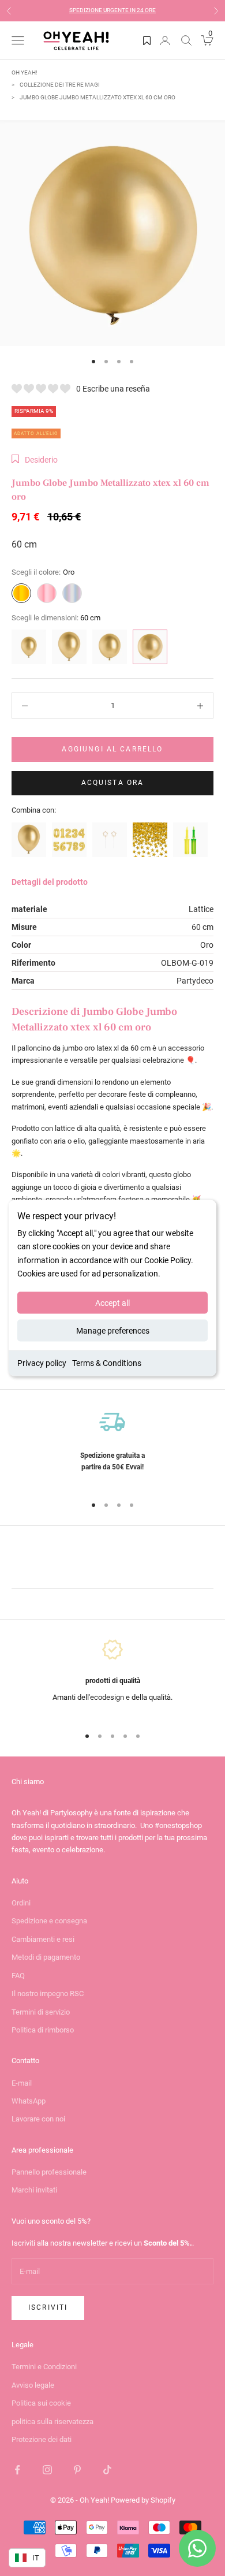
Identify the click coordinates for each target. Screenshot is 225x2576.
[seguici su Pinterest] (77, 2470)
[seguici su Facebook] (17, 2470)
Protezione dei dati (42, 2439)
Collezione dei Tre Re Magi (60, 85)
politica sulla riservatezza (52, 2421)
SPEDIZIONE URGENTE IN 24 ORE (112, 10)
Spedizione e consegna (49, 1921)
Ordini (21, 1903)
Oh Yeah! (25, 72)
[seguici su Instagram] (47, 2470)
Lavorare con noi (38, 2119)
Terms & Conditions (107, 1363)
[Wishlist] (147, 40)
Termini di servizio (41, 2012)
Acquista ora (113, 783)
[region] (112, 1447)
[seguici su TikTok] (107, 2470)
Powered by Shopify (143, 2500)
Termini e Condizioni (44, 2367)
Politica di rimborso (43, 2030)
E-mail (22, 2083)
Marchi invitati (34, 2190)
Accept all (112, 1302)
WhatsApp (29, 2101)
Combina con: (34, 810)
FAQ (18, 1976)
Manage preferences (113, 1330)
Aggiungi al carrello (112, 749)
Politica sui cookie (41, 2403)
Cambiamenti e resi (43, 1939)
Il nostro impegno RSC (48, 1994)
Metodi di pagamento (46, 1957)
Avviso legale (33, 2385)
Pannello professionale (49, 2172)
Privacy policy (42, 1363)
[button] (35, 460)
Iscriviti (48, 2307)
